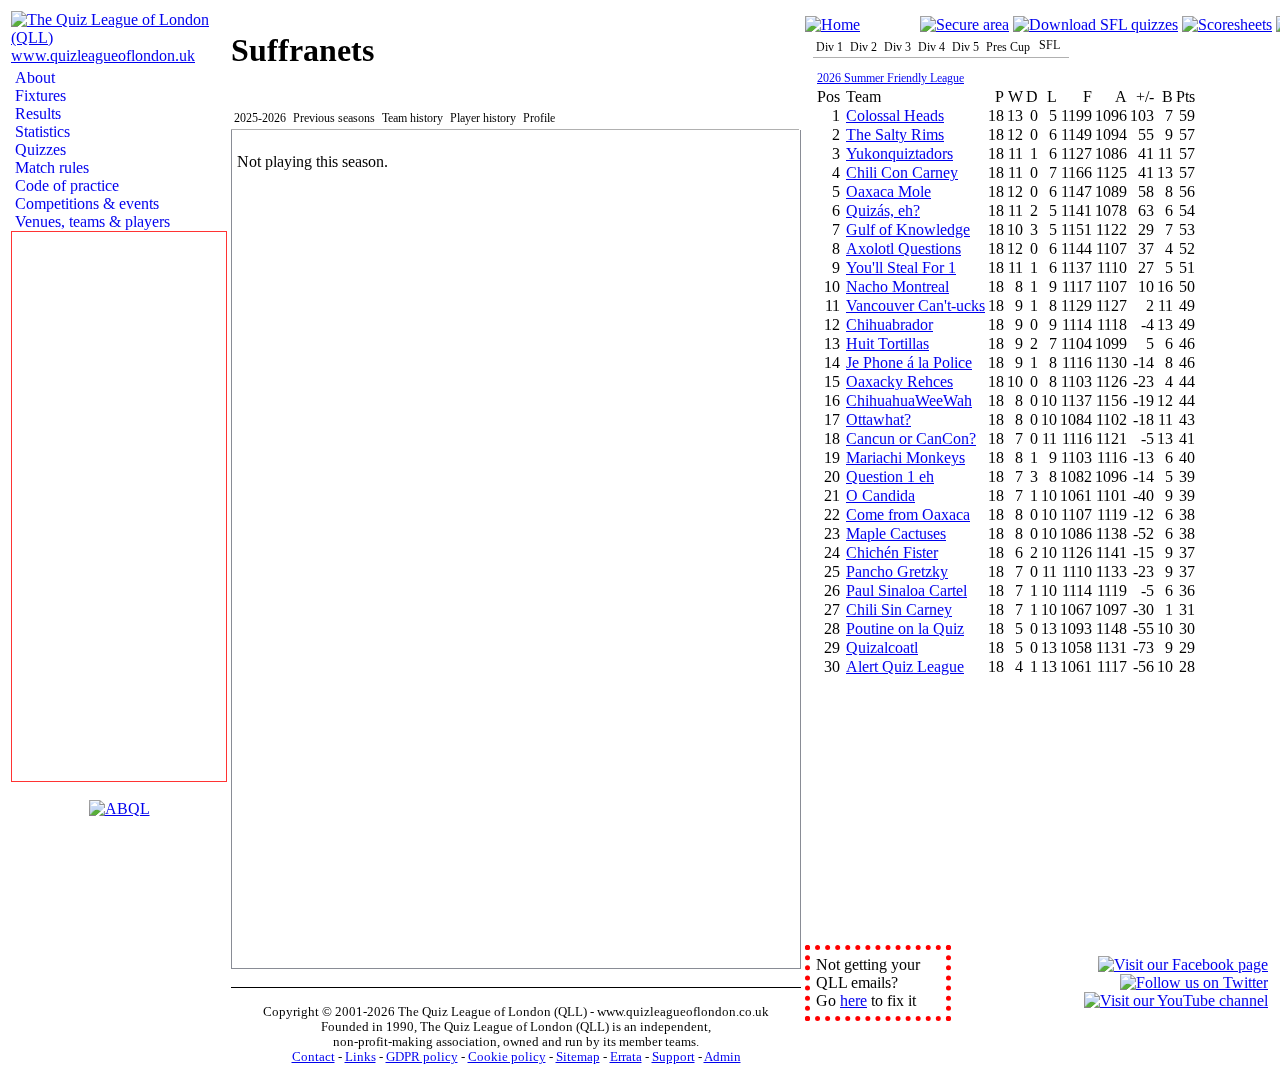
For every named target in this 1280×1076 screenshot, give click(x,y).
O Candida (880, 495)
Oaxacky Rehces (899, 381)
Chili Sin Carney (899, 609)
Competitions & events (85, 203)
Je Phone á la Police (909, 362)
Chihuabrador (889, 324)
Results (36, 113)
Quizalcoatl (882, 647)
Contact (313, 1057)
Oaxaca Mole (888, 191)
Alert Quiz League (905, 666)
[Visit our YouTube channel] (1176, 1000)
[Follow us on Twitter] (1194, 982)
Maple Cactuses (896, 533)
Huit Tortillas (887, 343)
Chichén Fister (892, 552)
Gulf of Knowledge (908, 229)
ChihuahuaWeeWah (909, 400)
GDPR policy (422, 1057)
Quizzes (38, 149)
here (853, 1000)
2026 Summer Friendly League (890, 78)
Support (673, 1057)
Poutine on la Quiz (905, 628)
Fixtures (38, 95)
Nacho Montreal (897, 286)
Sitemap (578, 1057)
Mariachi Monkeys (905, 457)
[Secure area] (964, 24)
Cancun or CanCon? (911, 438)
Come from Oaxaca (908, 514)
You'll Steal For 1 (901, 267)
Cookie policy (507, 1057)
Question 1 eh (890, 476)
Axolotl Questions (903, 248)
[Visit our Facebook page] (1183, 964)
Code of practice (65, 185)
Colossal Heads (895, 115)
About (33, 77)
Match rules (50, 167)
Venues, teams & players (90, 221)
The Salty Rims (895, 134)
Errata (626, 1057)
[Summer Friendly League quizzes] (1095, 24)
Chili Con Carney (902, 172)
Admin (722, 1057)
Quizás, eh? (883, 210)
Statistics (40, 131)
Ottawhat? (878, 419)
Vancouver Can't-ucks (915, 305)
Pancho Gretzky (897, 571)
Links (360, 1057)
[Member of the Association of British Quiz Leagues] (119, 808)
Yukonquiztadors (899, 153)
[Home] (832, 24)
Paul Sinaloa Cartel (906, 590)
